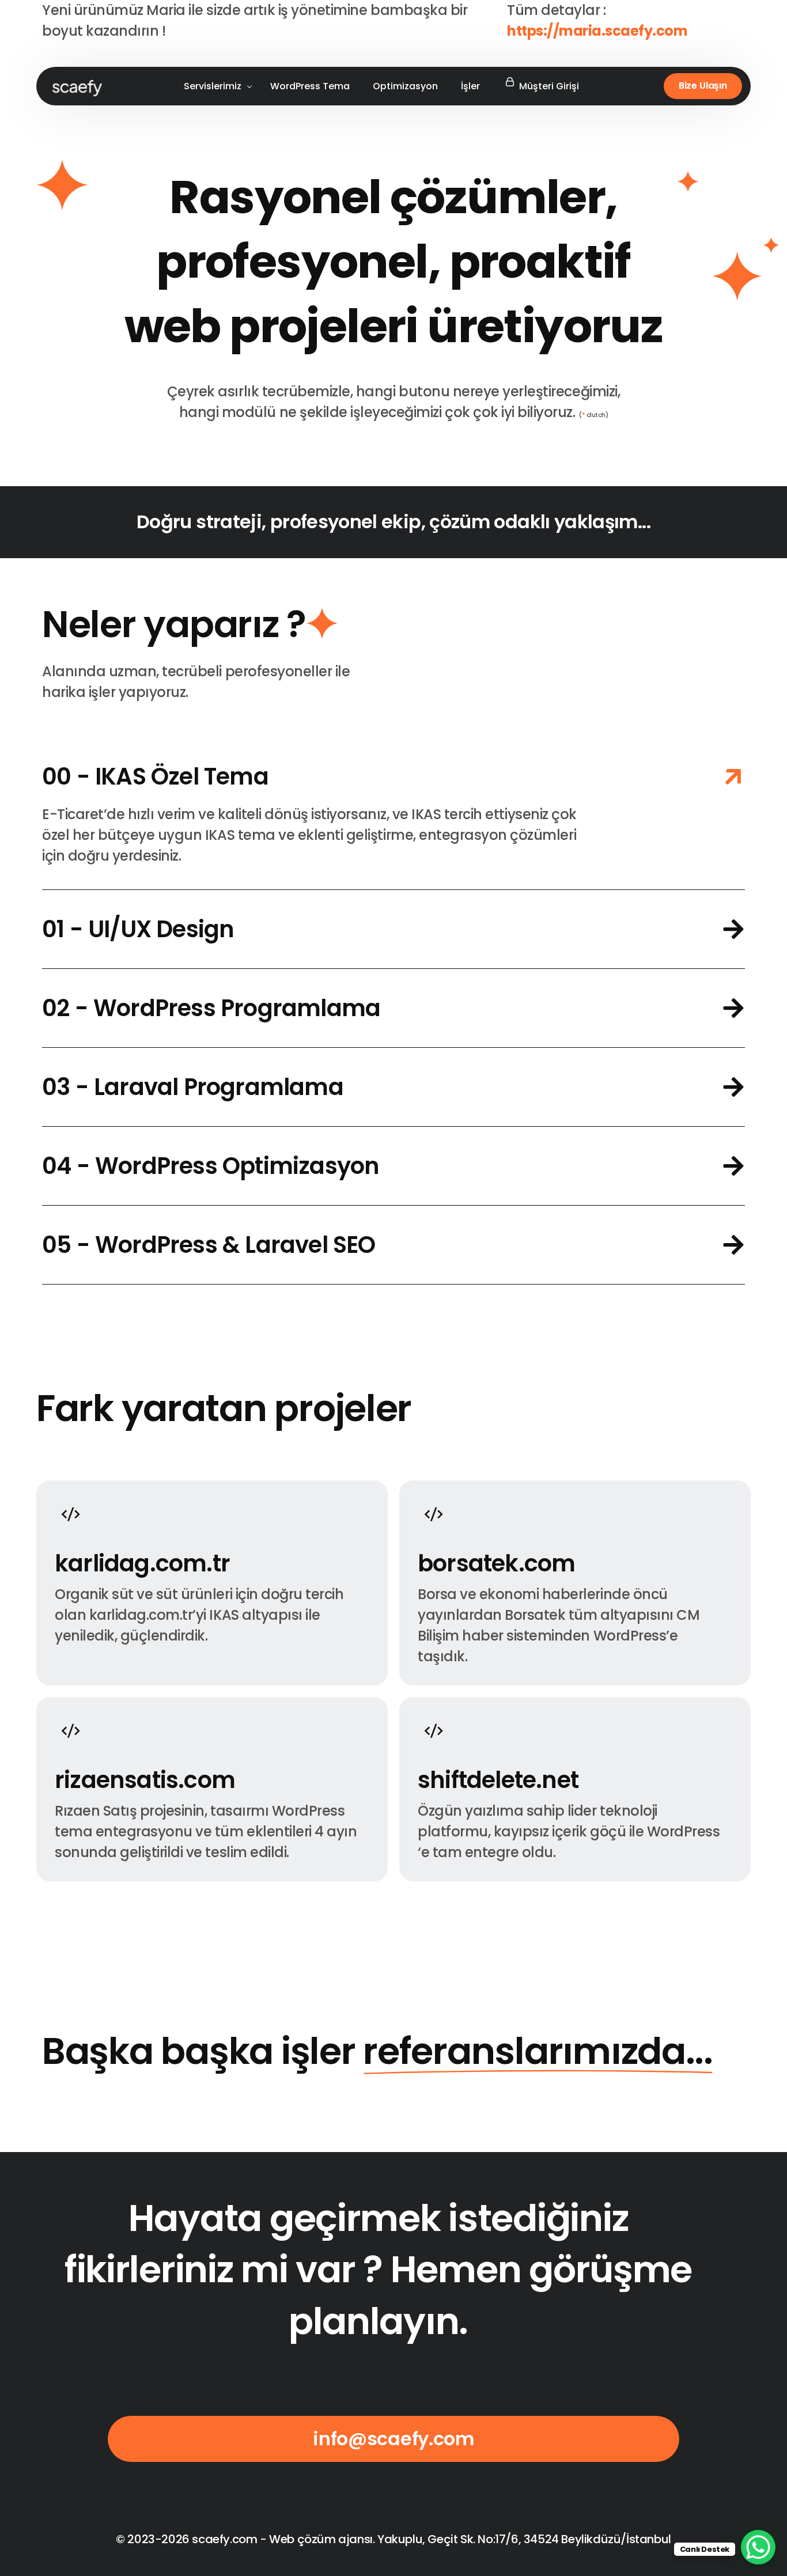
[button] (393, 814)
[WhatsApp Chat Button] (758, 2547)
